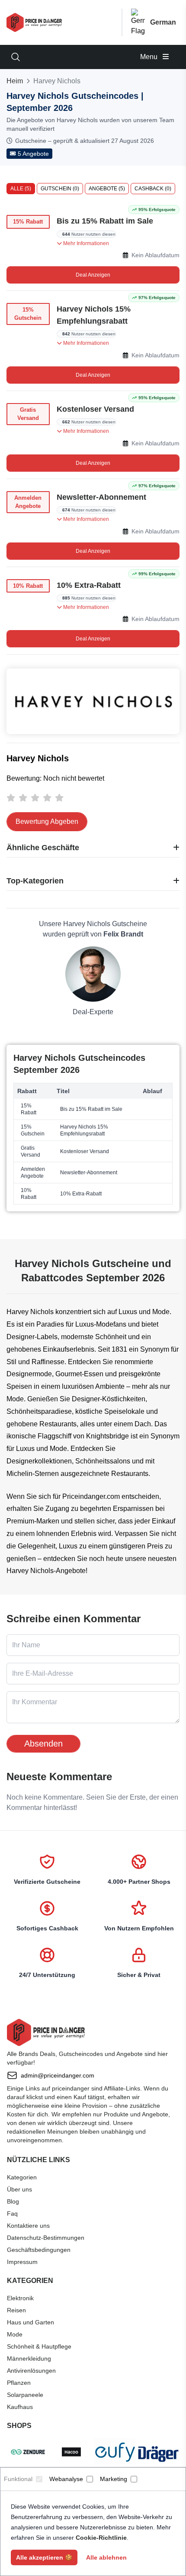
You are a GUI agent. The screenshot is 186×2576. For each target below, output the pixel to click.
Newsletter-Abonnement (101, 497)
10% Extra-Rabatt (89, 585)
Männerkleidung (29, 2358)
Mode (15, 2334)
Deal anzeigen (93, 275)
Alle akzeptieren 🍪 (44, 2557)
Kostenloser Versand (95, 409)
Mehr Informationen (85, 243)
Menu (150, 57)
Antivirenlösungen (31, 2371)
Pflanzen (19, 2383)
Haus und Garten (30, 2322)
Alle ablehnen (106, 2557)
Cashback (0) (153, 189)
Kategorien (22, 2177)
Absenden (43, 1744)
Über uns (19, 2189)
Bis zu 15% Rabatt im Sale (105, 221)
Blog (13, 2201)
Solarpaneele (25, 2395)
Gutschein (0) (60, 189)
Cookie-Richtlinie (101, 2538)
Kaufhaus (20, 2407)
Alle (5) (21, 189)
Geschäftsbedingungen (39, 2250)
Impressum (22, 2262)
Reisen (16, 2310)
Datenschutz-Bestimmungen (46, 2238)
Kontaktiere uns (28, 2226)
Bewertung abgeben (47, 821)
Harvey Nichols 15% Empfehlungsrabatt (94, 315)
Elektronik (20, 2298)
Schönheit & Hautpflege (39, 2346)
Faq (12, 2213)
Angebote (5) (107, 189)
